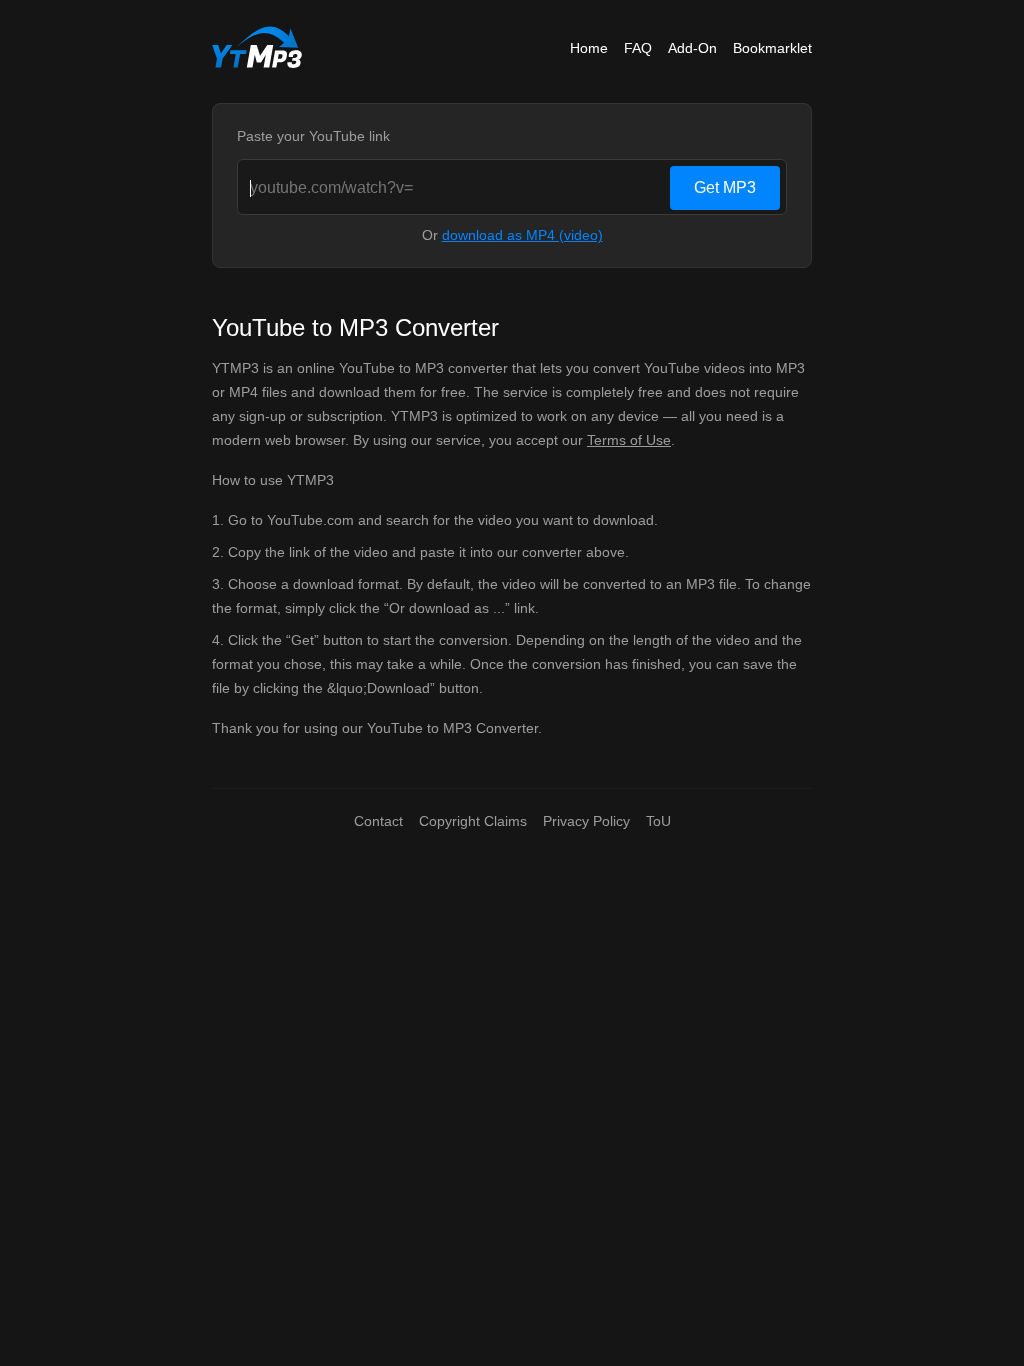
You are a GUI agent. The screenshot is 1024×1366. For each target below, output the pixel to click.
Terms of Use (629, 440)
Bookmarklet (772, 48)
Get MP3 (725, 187)
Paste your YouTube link (313, 136)
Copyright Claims (473, 821)
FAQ (638, 48)
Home (589, 48)
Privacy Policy (586, 821)
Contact (378, 821)
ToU (658, 821)
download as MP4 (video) (522, 235)
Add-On (692, 48)
